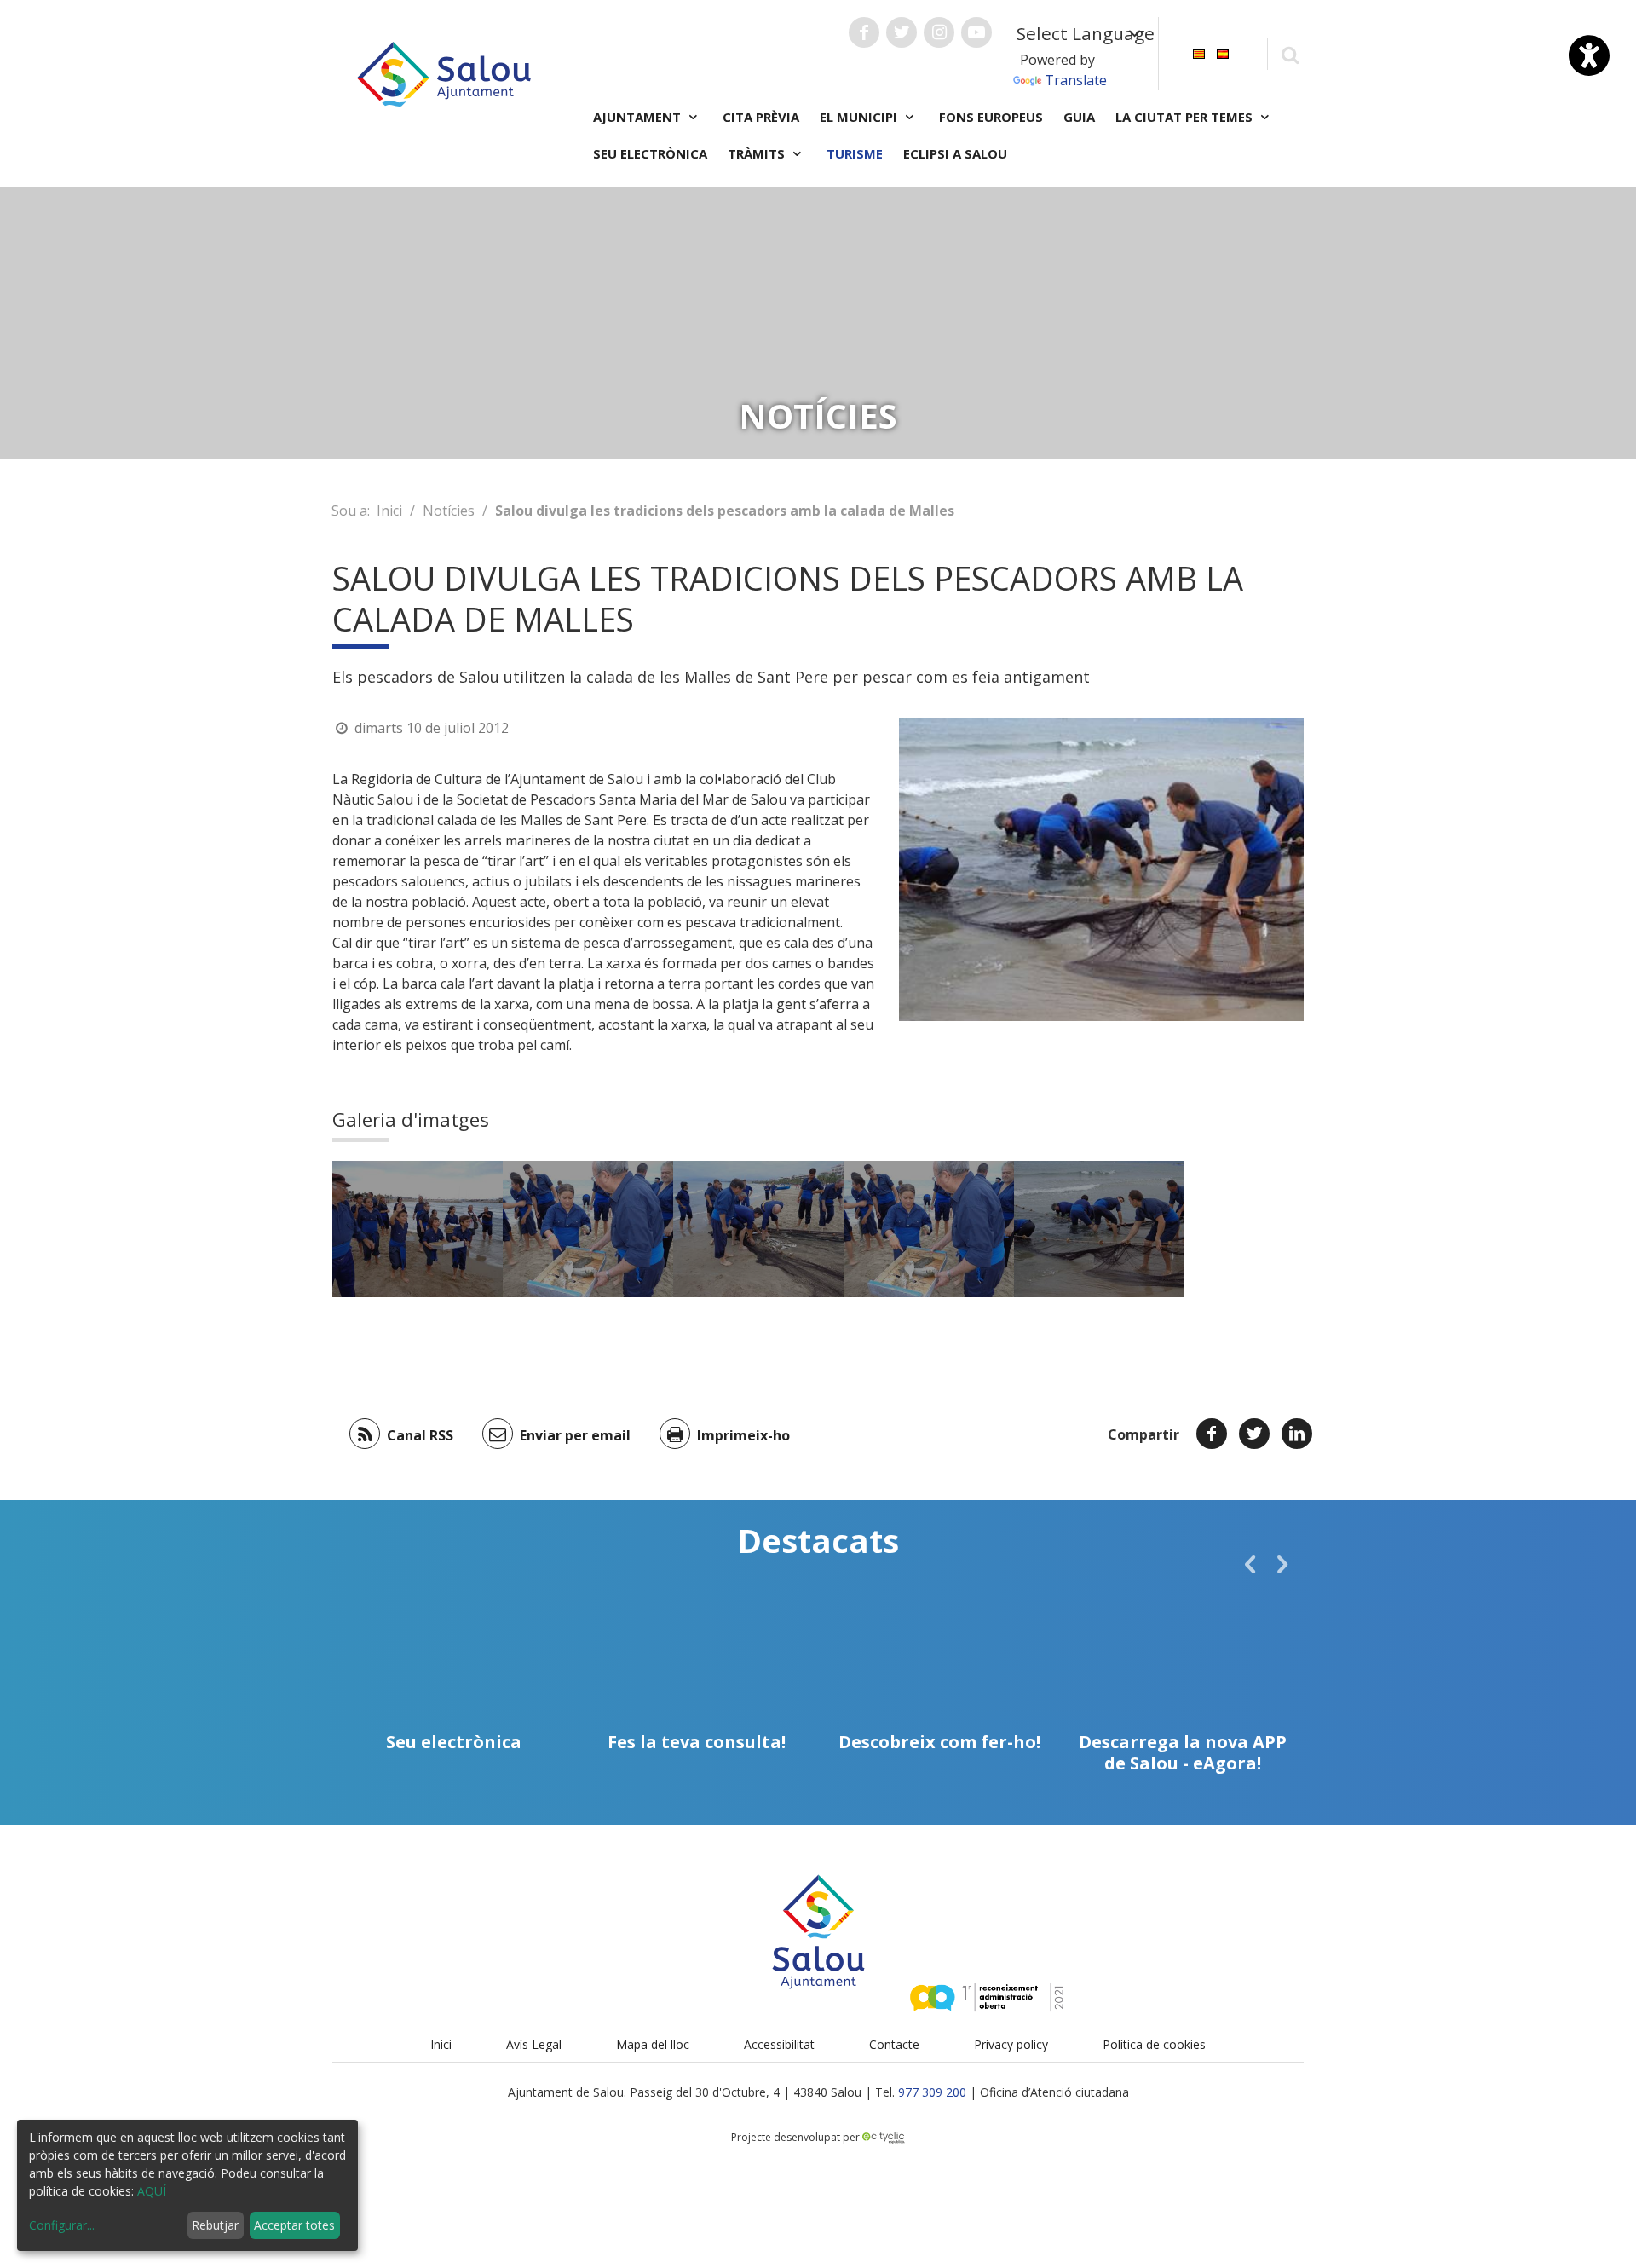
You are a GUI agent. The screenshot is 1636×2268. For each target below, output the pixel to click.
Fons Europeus (991, 117)
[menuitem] (1199, 52)
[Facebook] (1212, 1434)
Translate (1076, 80)
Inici (389, 511)
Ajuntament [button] (639, 117)
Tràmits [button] (758, 153)
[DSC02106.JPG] (1099, 1229)
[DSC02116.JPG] (588, 1229)
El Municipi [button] (860, 117)
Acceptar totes (294, 2225)
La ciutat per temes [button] (1186, 117)
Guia (1079, 117)
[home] (444, 72)
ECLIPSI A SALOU (955, 153)
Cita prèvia (761, 117)
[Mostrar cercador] (1290, 54)
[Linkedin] (1297, 1434)
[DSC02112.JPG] (418, 1229)
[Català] (1199, 52)
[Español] (1223, 52)
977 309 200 (932, 2092)
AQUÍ (152, 2191)
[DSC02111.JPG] (758, 1229)
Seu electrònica (650, 153)
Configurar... (62, 2225)
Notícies (449, 511)
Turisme (855, 153)
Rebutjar (215, 2225)
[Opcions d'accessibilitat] (1589, 55)
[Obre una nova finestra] (864, 32)
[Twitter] (1254, 1434)
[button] (1250, 1564)
